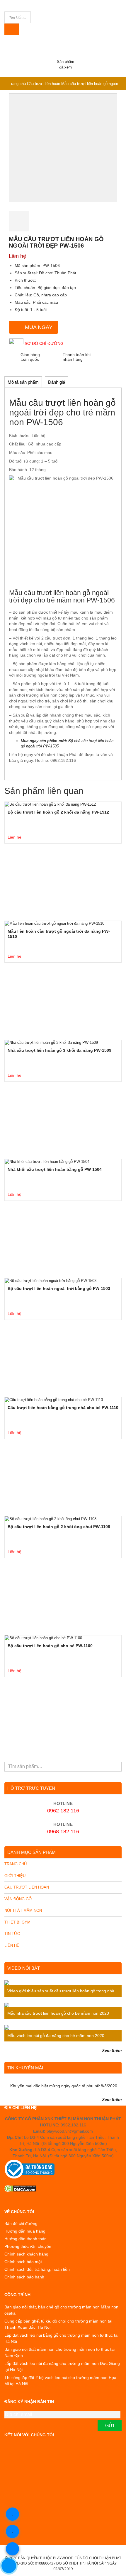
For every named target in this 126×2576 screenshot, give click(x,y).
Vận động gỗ (18, 1899)
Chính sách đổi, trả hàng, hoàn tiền (37, 2269)
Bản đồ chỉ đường (21, 2223)
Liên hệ (12, 1945)
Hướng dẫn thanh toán (25, 2239)
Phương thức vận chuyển (28, 2246)
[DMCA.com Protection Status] (63, 2188)
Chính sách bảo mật (23, 2262)
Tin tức (12, 1934)
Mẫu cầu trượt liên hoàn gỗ (62, 403)
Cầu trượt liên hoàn (44, 84)
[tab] (23, 381)
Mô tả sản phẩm (23, 382)
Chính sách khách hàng (26, 2254)
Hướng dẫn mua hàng (25, 2231)
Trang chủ (17, 84)
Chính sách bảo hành (24, 2277)
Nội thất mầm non (23, 1910)
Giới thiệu (15, 1876)
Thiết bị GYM (17, 1922)
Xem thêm (112, 2050)
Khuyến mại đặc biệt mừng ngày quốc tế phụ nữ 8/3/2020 (64, 2086)
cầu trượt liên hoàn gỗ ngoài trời (59, 596)
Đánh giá (57, 382)
